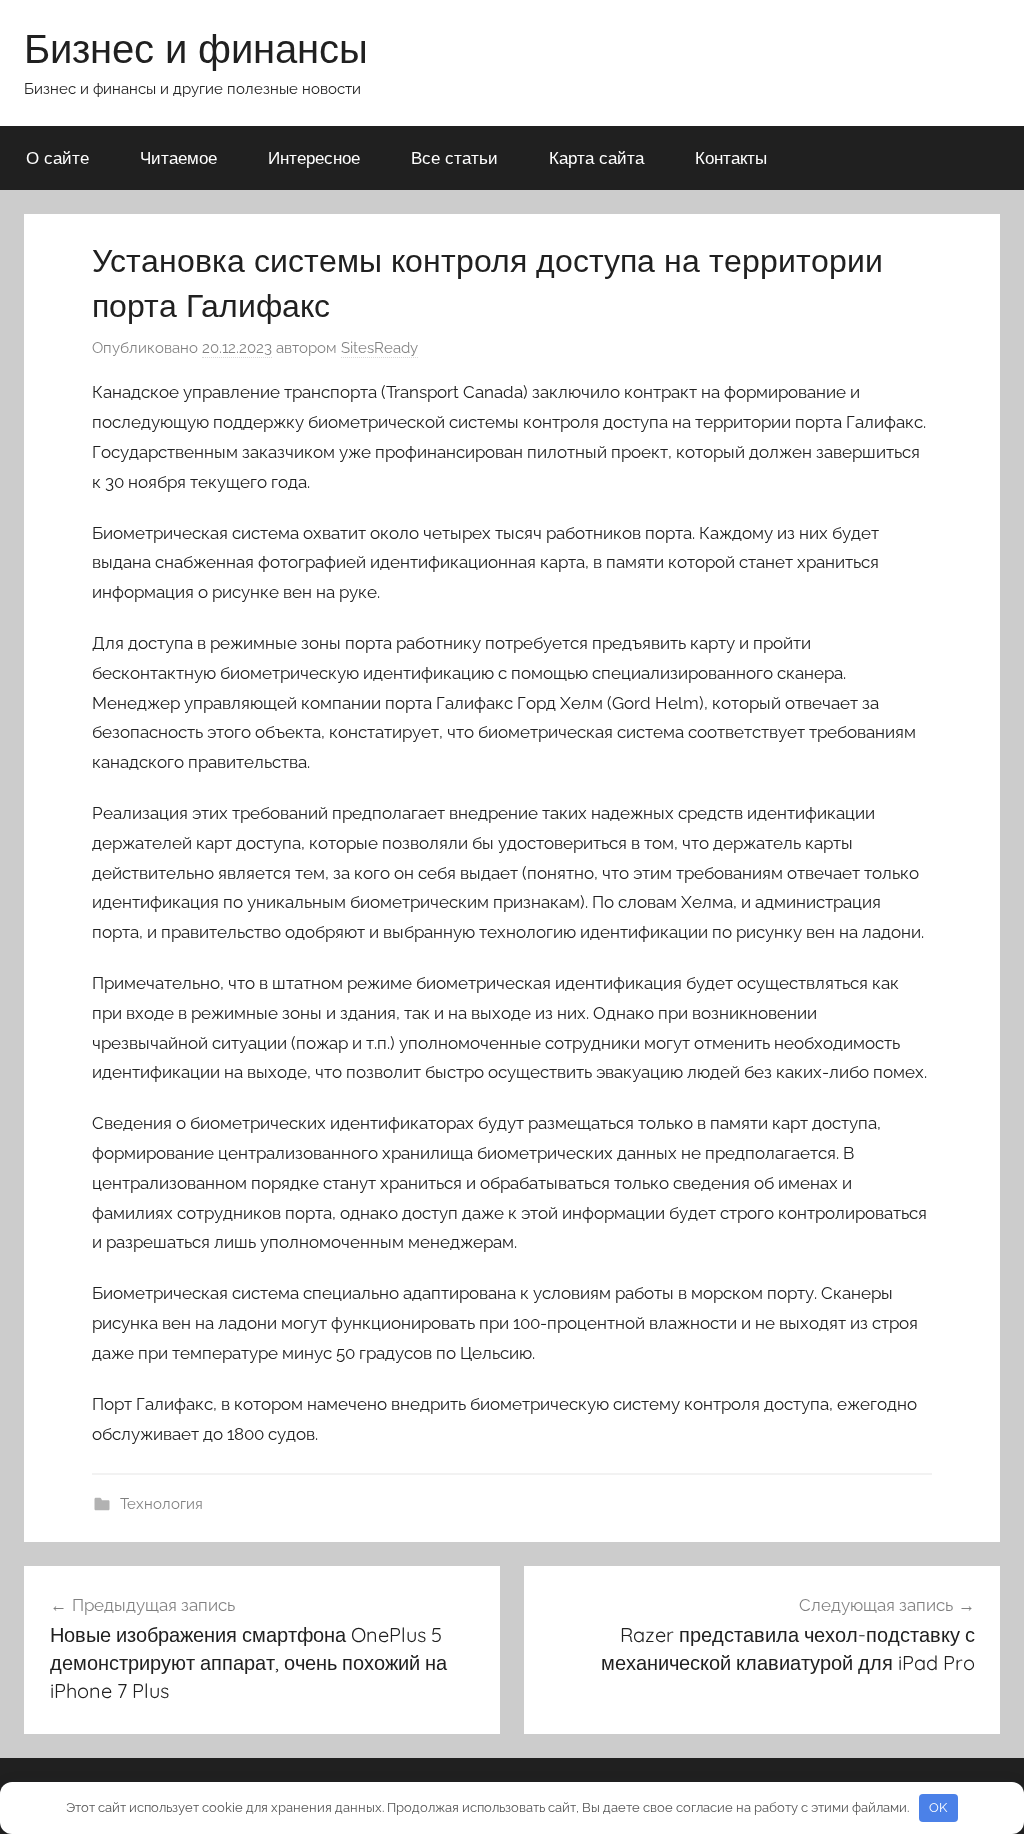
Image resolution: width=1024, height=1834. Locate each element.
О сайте (57, 157)
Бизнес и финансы (196, 48)
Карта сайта (596, 157)
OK (938, 1807)
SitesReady (379, 348)
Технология (161, 1504)
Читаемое (178, 157)
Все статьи (454, 157)
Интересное (314, 157)
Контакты (731, 157)
